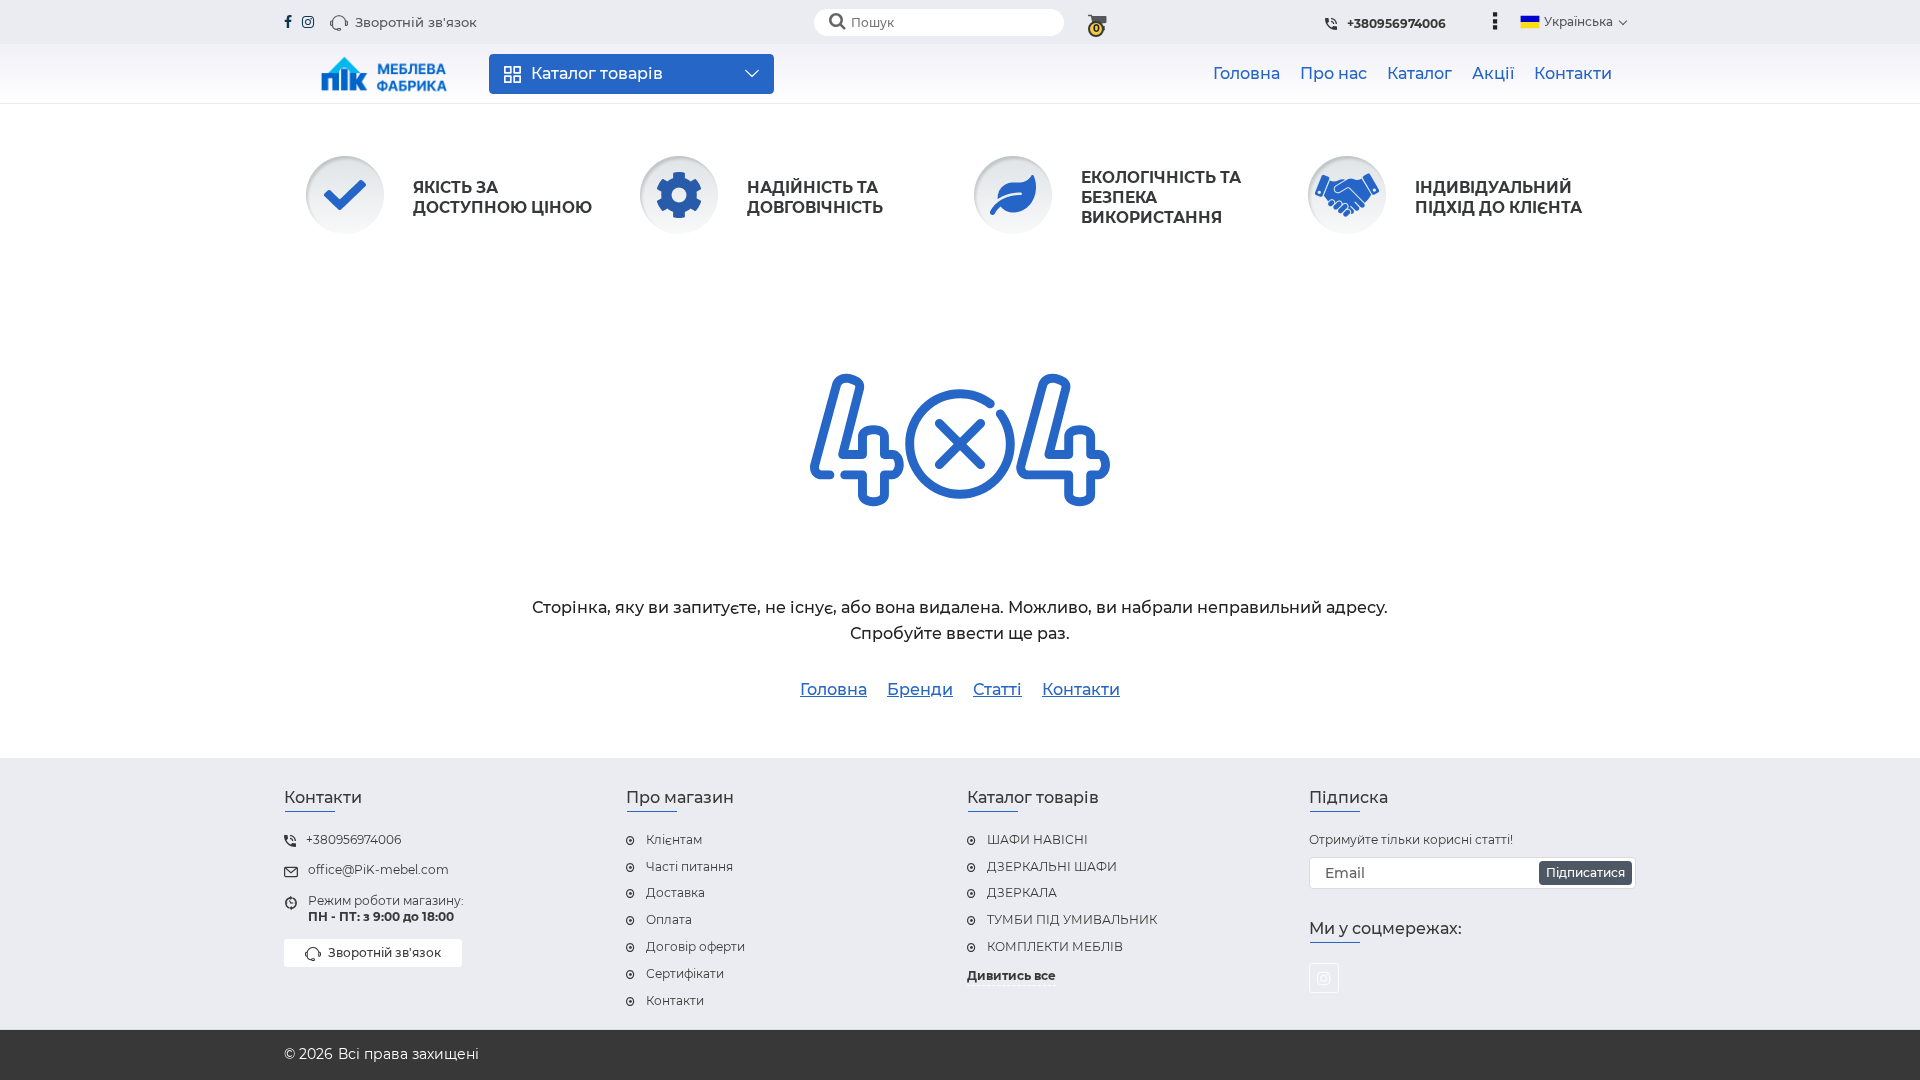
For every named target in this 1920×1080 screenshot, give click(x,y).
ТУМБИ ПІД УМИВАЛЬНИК (1072, 919)
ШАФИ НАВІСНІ (1037, 839)
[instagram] (1324, 978)
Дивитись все (1011, 975)
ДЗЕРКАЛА (1022, 892)
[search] (837, 21)
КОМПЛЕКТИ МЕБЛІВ (1055, 946)
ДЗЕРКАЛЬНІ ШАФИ (1052, 866)
